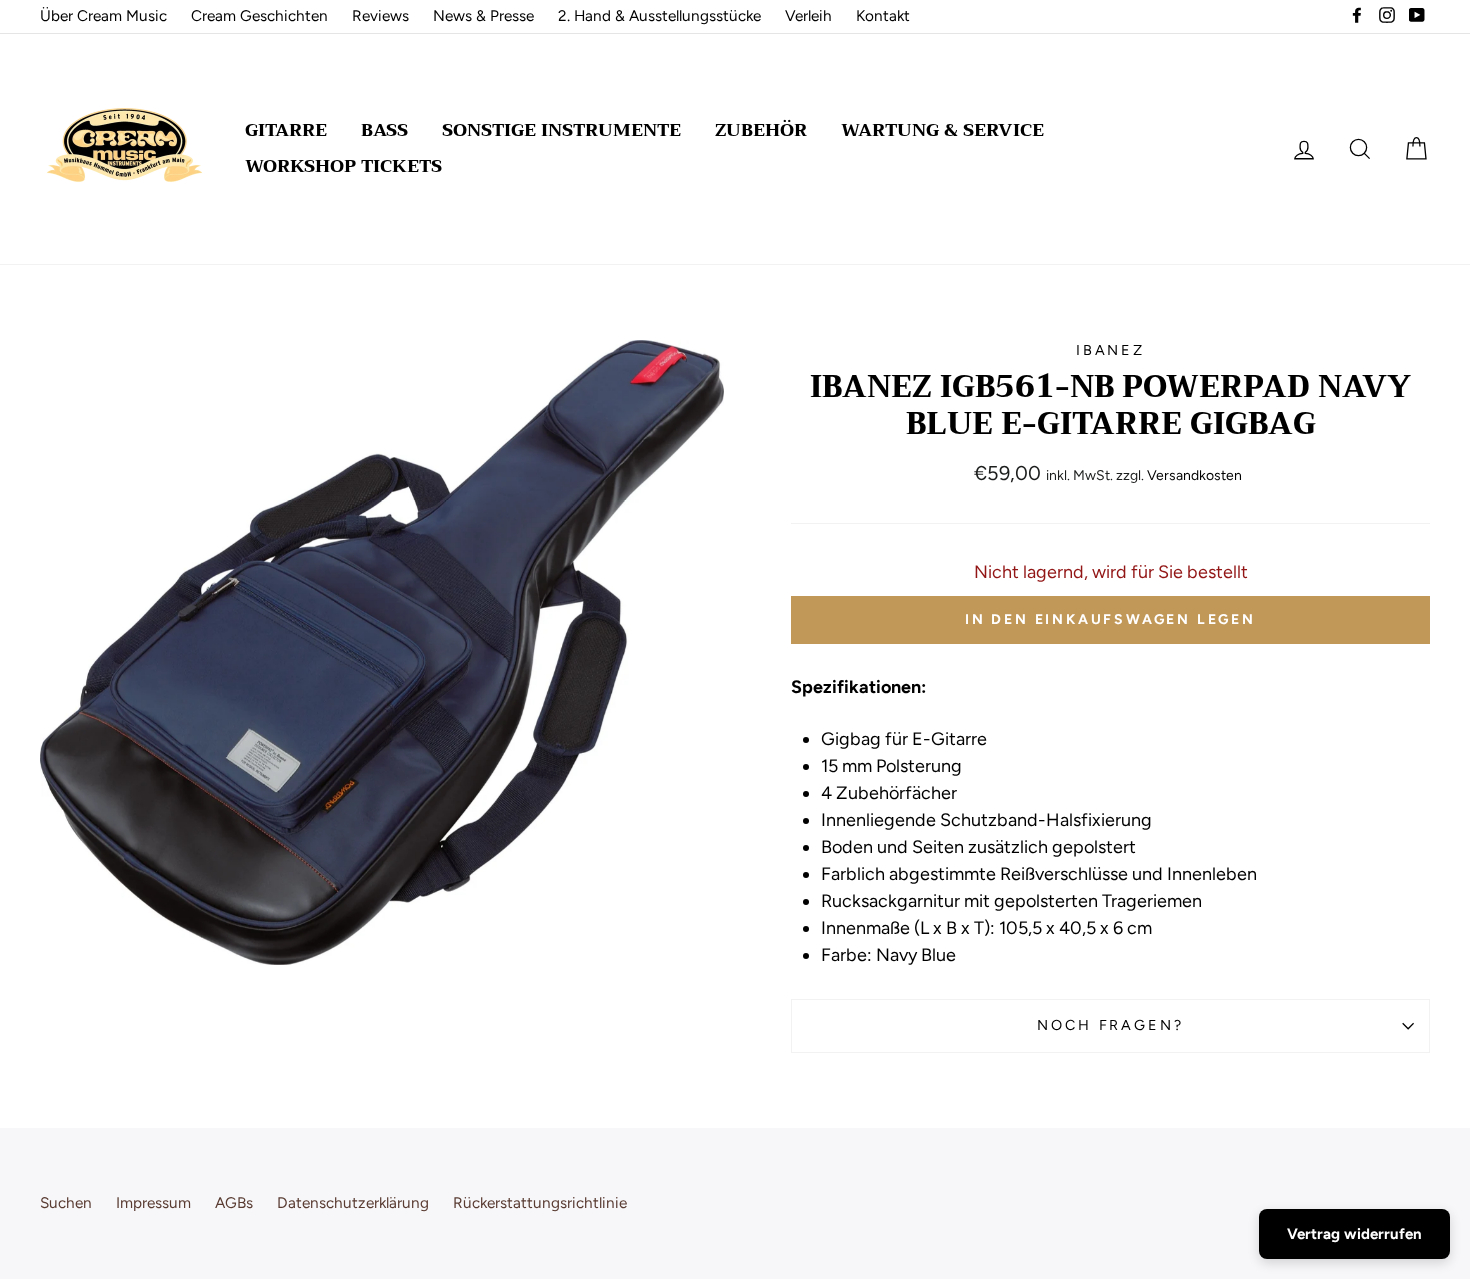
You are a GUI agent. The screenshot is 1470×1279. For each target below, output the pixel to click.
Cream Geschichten (259, 15)
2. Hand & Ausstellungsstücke (659, 15)
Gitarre (286, 130)
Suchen (66, 1202)
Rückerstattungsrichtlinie (540, 1202)
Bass (384, 130)
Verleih (808, 15)
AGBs (234, 1202)
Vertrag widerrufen (1354, 1234)
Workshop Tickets (343, 166)
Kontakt (883, 15)
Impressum (153, 1202)
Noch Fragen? (1110, 1025)
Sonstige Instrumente (561, 130)
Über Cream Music (103, 15)
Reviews (380, 15)
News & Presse (483, 15)
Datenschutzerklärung (353, 1202)
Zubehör (761, 130)
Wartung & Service (942, 130)
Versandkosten (1194, 475)
